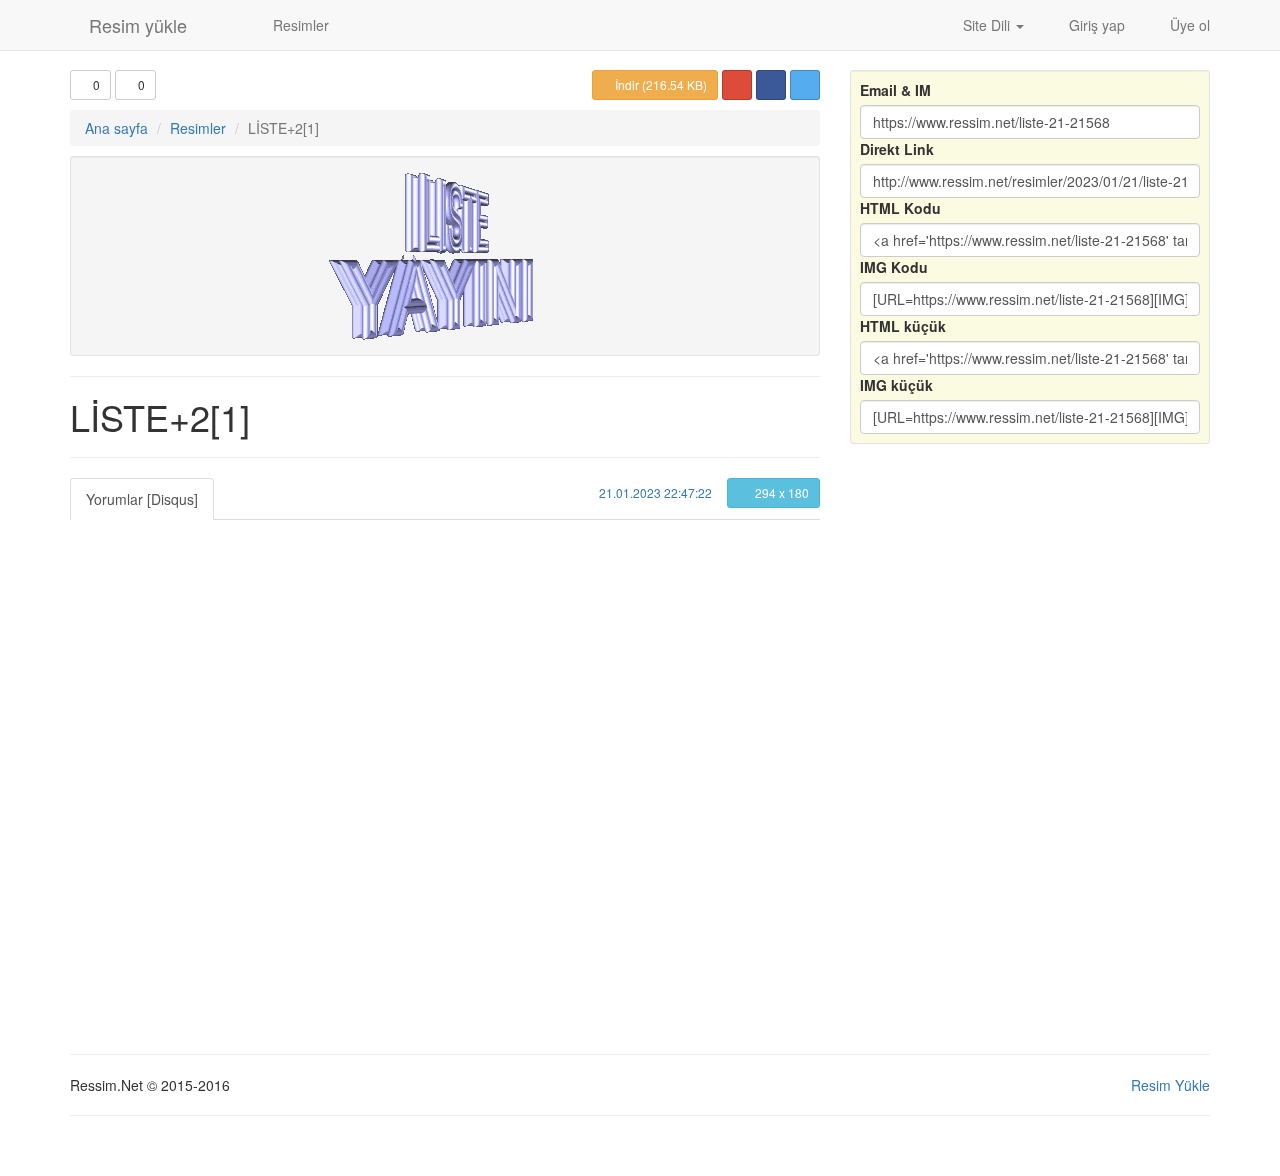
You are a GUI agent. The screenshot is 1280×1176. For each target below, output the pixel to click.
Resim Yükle (1170, 1085)
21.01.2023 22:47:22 (654, 492)
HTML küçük (903, 326)
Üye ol (1188, 25)
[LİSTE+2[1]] (445, 256)
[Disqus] (445, 770)
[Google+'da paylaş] (737, 85)
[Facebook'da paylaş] (771, 85)
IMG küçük (896, 385)
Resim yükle (135, 25)
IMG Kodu (894, 267)
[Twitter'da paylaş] (805, 85)
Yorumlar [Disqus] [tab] (142, 499)
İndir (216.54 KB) (659, 84)
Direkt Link (897, 149)
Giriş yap (1095, 25)
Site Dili (986, 25)
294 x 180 (780, 492)
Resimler (299, 25)
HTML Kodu (900, 208)
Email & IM (895, 90)
